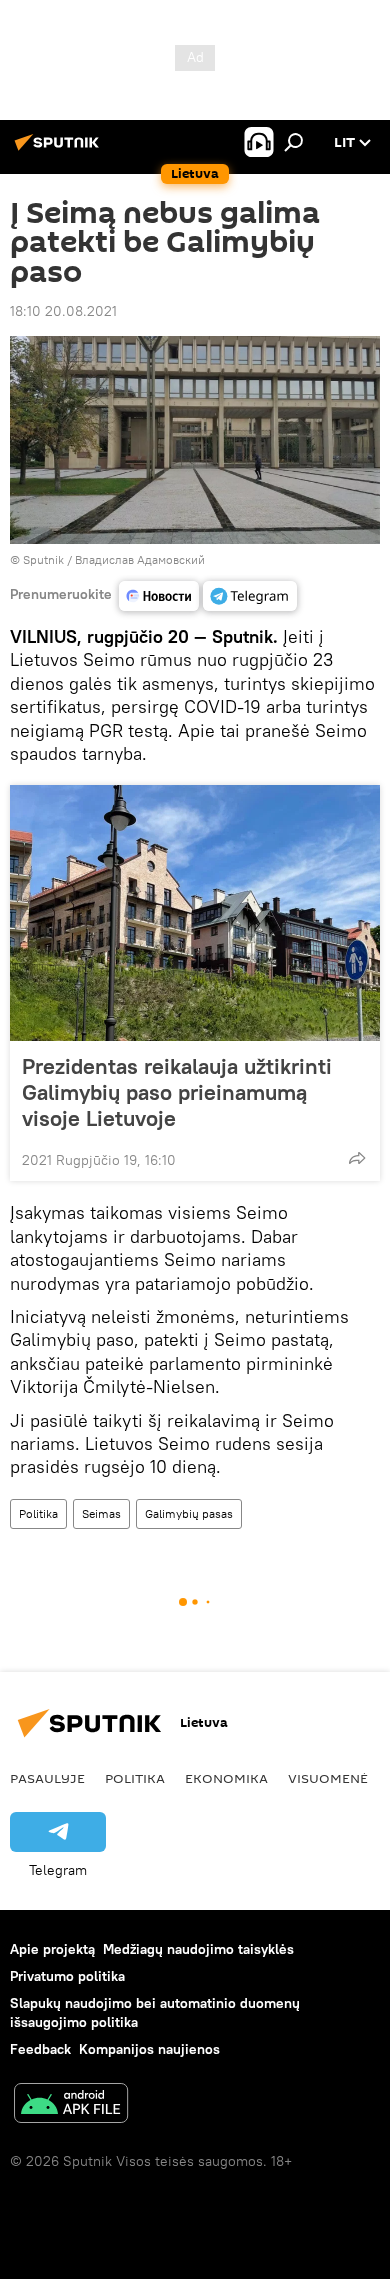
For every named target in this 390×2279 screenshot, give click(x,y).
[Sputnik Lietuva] (60, 150)
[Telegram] (250, 596)
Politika (38, 1513)
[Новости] (159, 596)
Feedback (40, 2049)
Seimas (101, 1513)
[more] (357, 1158)
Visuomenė (328, 1778)
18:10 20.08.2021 (63, 311)
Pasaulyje (47, 1778)
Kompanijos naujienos (149, 2049)
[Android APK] (71, 2105)
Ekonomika (226, 1778)
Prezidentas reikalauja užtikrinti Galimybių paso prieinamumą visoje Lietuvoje (177, 1092)
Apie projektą (52, 1949)
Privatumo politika (67, 1976)
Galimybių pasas (189, 1513)
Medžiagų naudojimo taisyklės (198, 1949)
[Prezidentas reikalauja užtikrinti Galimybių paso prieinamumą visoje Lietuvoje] (195, 913)
